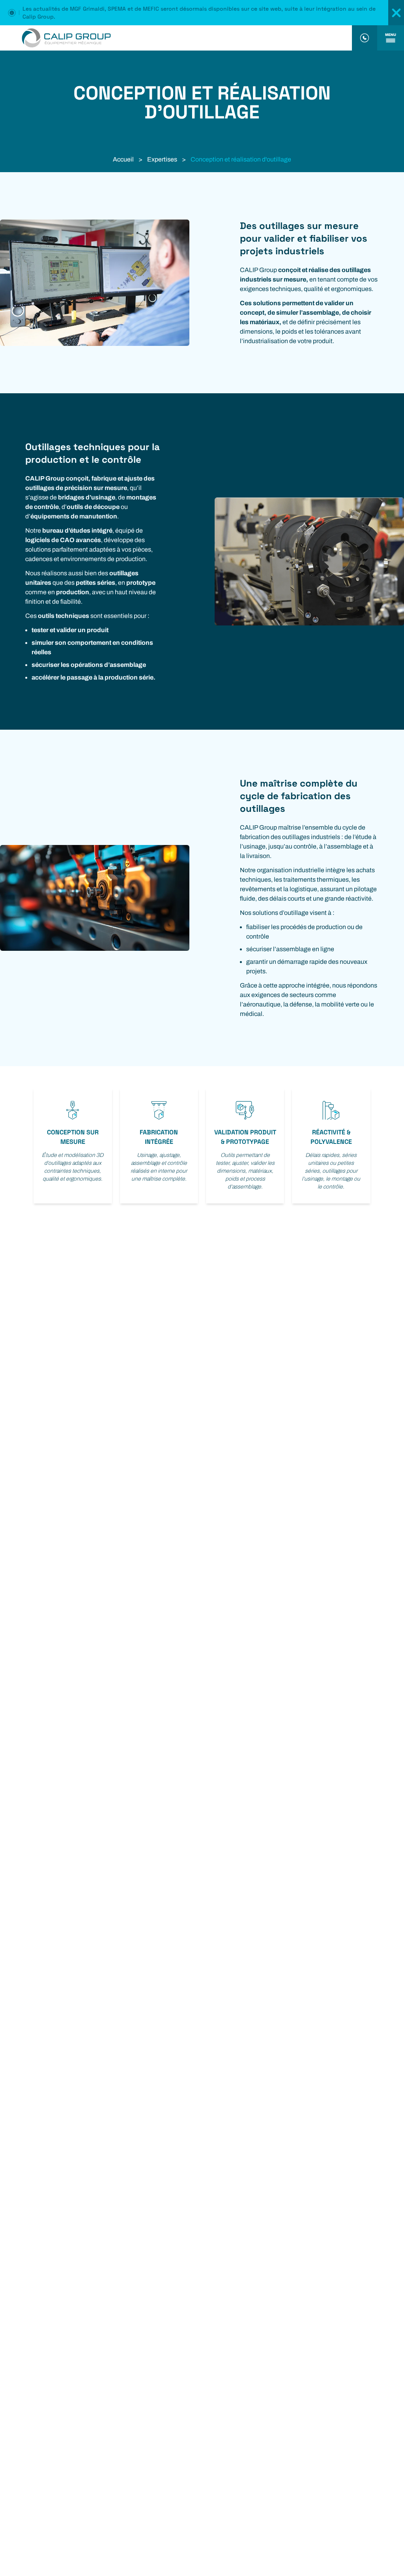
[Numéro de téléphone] (365, 38)
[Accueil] (176, 38)
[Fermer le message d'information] (396, 13)
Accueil (123, 159)
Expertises (162, 159)
